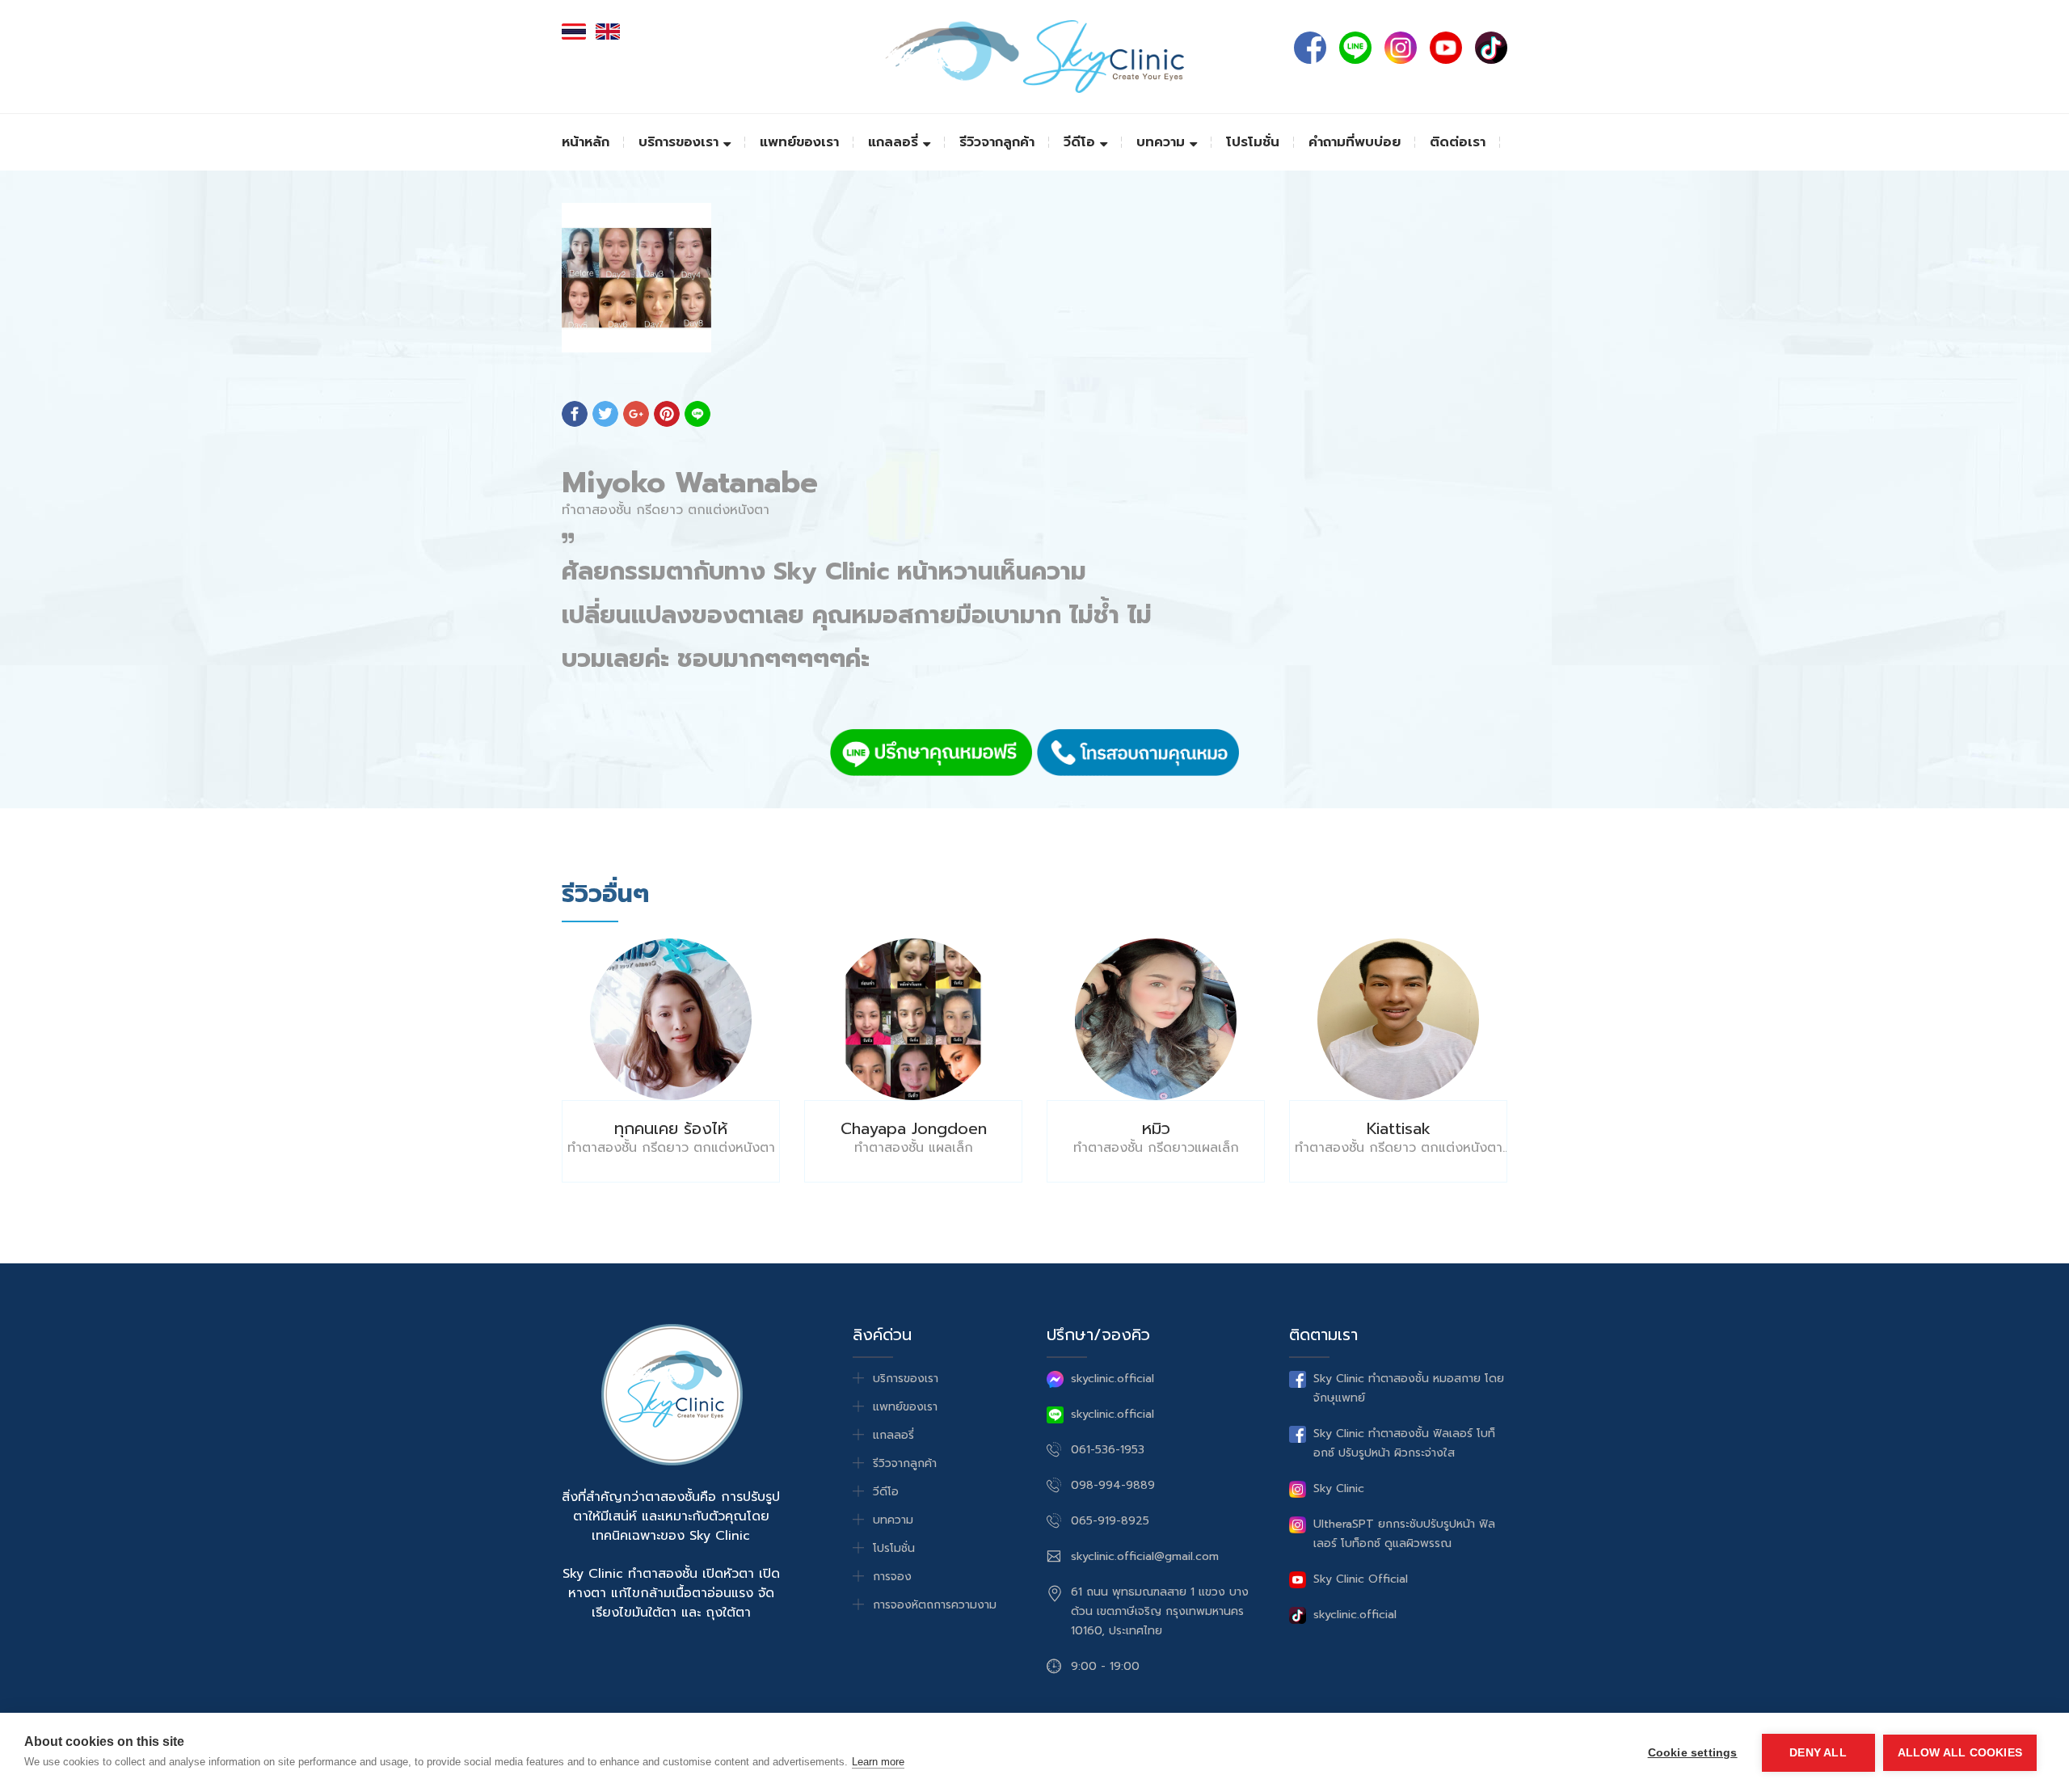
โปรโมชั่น (1253, 142)
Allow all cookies (1960, 1753)
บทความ (1163, 142)
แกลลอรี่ (895, 142)
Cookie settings (1693, 1753)
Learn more (878, 1762)
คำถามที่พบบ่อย (1355, 142)
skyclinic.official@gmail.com (1145, 1556)
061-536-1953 (1108, 1450)
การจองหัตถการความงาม (935, 1605)
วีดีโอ (1082, 142)
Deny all (1818, 1753)
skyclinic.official (1112, 1379)
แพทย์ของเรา (799, 142)
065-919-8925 (1110, 1521)
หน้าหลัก (586, 142)
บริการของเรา (681, 142)
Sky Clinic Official (1361, 1579)
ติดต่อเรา (1458, 142)
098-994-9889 (1113, 1485)
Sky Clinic (1339, 1488)
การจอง (892, 1577)
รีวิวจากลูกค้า (997, 142)
